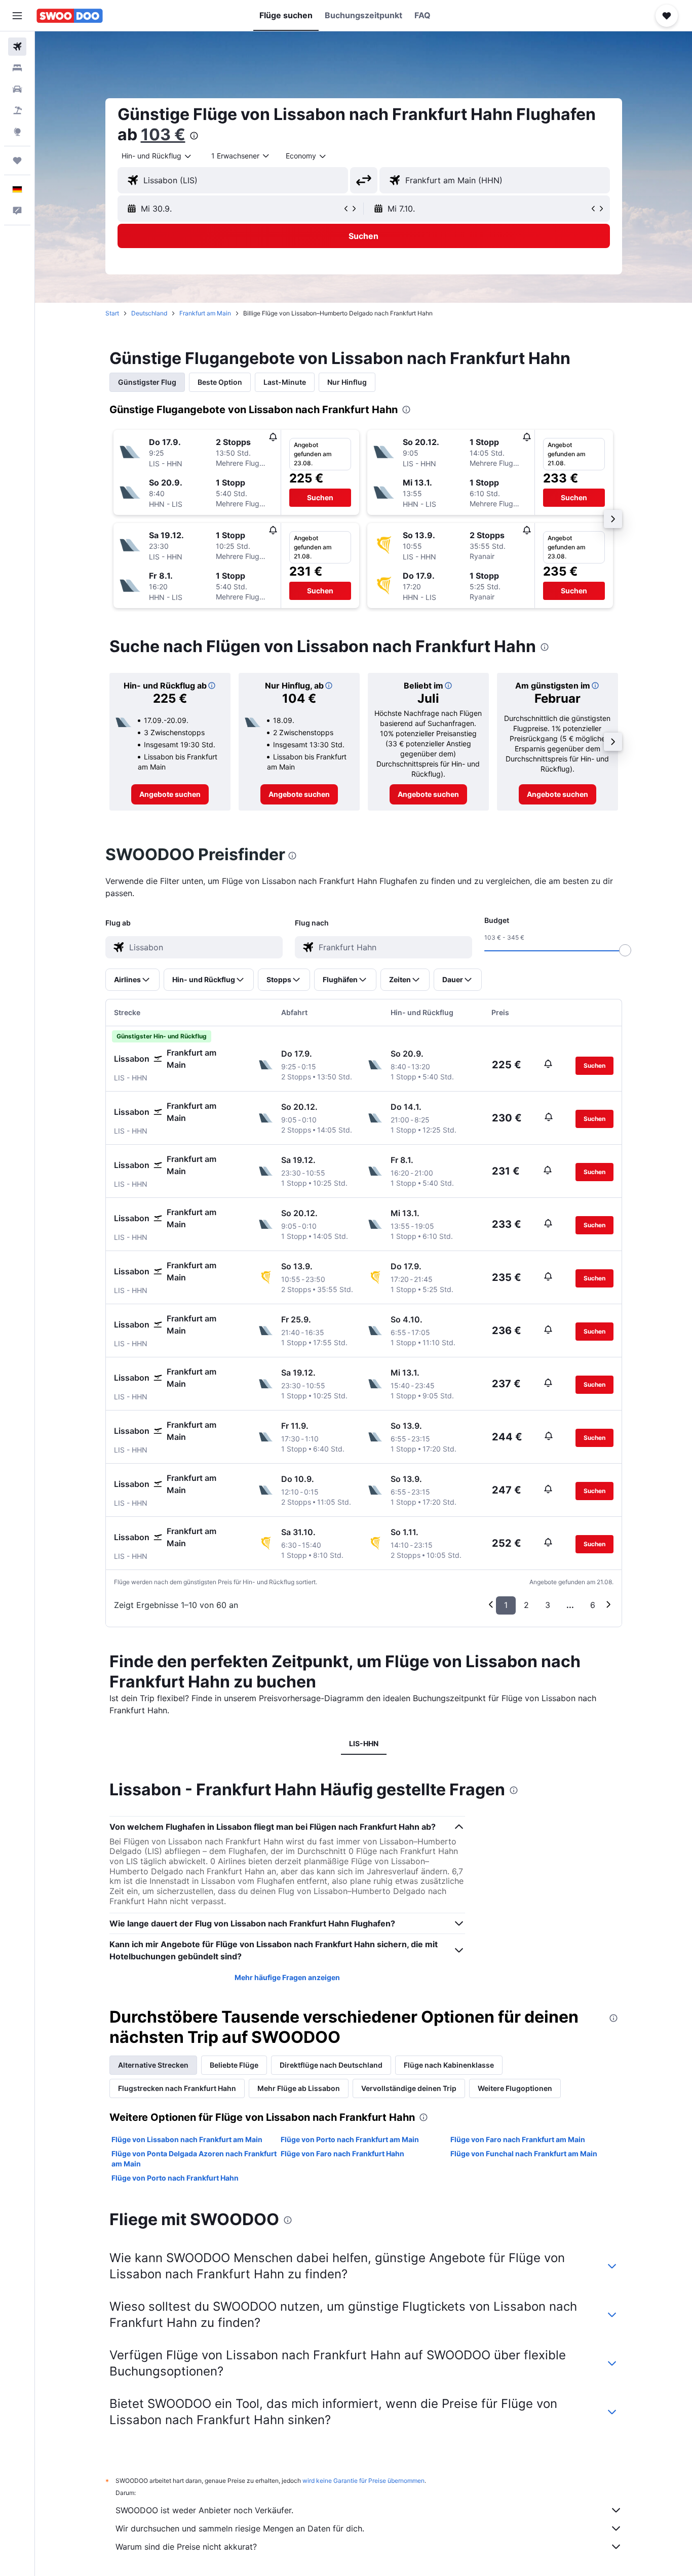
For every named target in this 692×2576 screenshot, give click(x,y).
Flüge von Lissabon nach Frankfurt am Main (187, 2139)
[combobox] (157, 156)
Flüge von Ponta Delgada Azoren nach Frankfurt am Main (194, 2159)
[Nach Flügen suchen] (17, 47)
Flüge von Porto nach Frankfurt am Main (350, 2139)
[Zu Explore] (17, 132)
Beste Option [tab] (220, 382)
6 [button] (593, 1605)
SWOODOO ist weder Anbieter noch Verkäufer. (204, 2510)
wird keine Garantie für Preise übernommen (363, 2481)
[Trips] (17, 160)
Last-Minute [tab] (285, 382)
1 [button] (506, 1605)
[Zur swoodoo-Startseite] (70, 16)
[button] (17, 16)
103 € (163, 134)
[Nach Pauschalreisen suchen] (17, 110)
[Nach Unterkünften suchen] (17, 68)
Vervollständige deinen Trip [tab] (409, 2088)
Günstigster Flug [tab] (147, 382)
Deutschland (149, 313)
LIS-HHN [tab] (364, 1743)
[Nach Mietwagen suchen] (17, 89)
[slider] (625, 950)
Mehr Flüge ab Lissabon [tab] (299, 2088)
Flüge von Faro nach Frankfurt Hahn (342, 2154)
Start (112, 313)
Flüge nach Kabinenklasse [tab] (449, 2065)
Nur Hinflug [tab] (347, 382)
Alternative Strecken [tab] (153, 2065)
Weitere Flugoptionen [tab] (515, 2088)
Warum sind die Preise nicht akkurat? (186, 2547)
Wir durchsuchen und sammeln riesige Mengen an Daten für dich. (240, 2528)
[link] (170, 794)
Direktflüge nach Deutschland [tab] (331, 2065)
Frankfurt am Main (205, 313)
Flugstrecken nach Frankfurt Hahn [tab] (177, 2088)
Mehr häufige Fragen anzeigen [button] (287, 1977)
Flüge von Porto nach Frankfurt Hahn (175, 2178)
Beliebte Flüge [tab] (234, 2065)
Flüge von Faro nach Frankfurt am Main (518, 2139)
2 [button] (526, 1605)
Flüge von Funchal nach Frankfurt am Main (524, 2154)
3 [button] (548, 1605)
